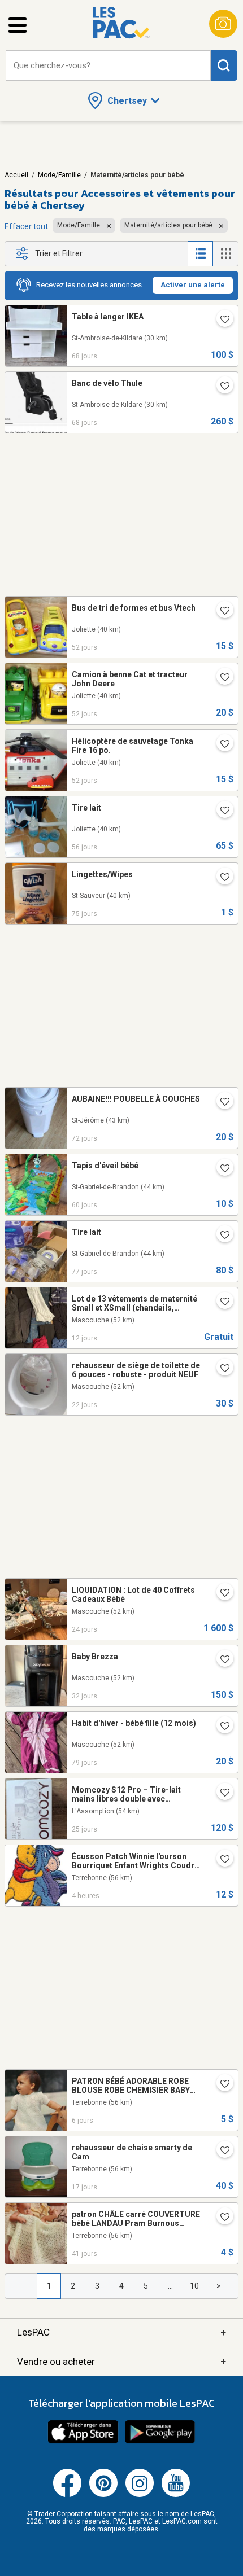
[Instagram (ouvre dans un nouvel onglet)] (140, 2495)
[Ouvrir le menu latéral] (18, 25)
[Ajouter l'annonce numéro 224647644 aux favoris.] (220, 1794)
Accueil (16, 175)
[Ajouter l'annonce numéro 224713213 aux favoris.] (220, 1594)
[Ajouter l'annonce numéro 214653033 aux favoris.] (220, 612)
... (170, 2286)
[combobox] (108, 66)
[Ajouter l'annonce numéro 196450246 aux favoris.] (220, 1303)
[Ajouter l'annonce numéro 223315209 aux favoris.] (220, 321)
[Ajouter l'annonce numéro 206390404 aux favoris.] (220, 878)
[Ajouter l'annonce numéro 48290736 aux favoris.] (220, 2085)
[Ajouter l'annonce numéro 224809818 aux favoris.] (220, 1369)
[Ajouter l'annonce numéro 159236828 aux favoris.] (220, 812)
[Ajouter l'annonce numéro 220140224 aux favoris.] (220, 1169)
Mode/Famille (59, 175)
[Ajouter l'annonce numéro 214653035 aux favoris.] (220, 678)
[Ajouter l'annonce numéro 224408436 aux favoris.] (220, 1661)
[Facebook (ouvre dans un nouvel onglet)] (67, 2495)
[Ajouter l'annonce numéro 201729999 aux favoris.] (220, 1860)
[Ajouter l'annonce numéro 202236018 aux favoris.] (220, 1727)
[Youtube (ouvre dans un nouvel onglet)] (176, 2495)
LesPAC (121, 2332)
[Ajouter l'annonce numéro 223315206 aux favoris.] (220, 387)
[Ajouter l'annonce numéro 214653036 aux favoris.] (220, 745)
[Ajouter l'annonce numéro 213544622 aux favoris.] (220, 1236)
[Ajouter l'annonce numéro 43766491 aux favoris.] (220, 2218)
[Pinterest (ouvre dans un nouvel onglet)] (103, 2495)
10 (194, 2286)
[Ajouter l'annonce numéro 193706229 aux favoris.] (220, 1103)
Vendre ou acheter (121, 2361)
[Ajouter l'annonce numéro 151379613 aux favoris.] (220, 2152)
